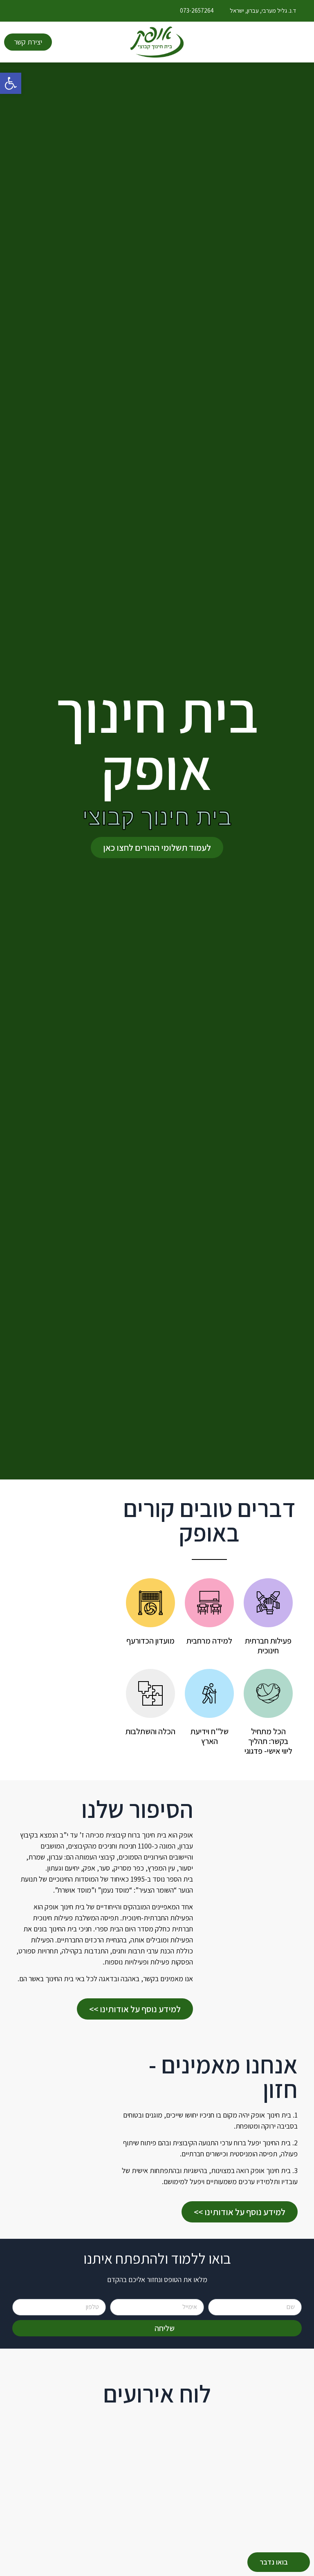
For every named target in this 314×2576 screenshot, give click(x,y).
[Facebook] (28, 11)
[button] (11, 83)
